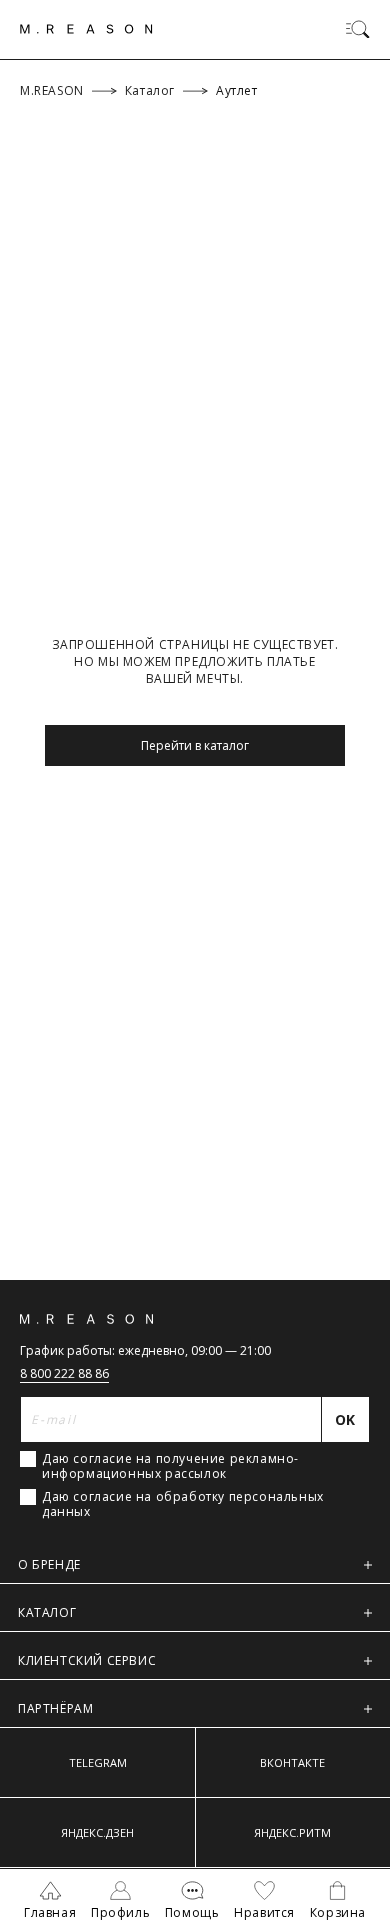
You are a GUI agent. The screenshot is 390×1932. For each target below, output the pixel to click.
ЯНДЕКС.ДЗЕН (97, 1832)
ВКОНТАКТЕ (292, 1762)
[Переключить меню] (358, 29)
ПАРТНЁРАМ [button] (55, 1708)
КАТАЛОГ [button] (47, 1612)
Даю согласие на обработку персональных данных (183, 1504)
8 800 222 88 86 (64, 1373)
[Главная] (86, 29)
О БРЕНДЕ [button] (49, 1564)
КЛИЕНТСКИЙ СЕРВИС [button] (87, 1660)
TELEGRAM (98, 1762)
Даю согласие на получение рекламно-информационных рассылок (170, 1466)
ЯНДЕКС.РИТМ (292, 1832)
